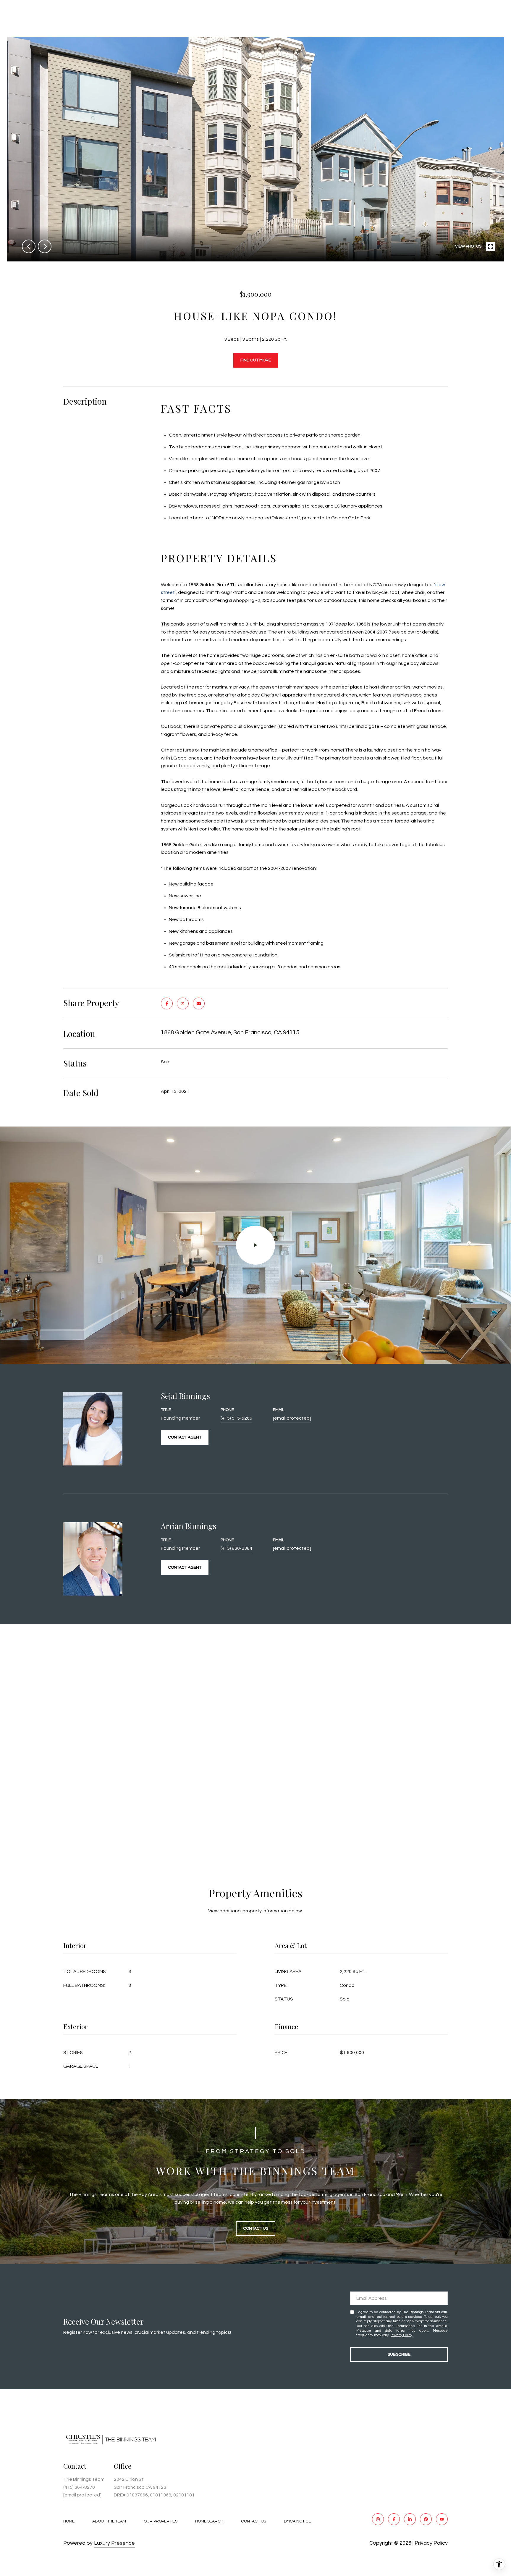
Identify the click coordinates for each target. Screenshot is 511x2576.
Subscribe (399, 2354)
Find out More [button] (256, 360)
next (45, 246)
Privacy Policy (401, 2335)
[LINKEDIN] (410, 2519)
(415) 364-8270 (79, 2487)
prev (29, 246)
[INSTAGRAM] (378, 2519)
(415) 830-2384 (236, 1548)
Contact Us (254, 2521)
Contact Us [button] (256, 2228)
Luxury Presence (114, 2543)
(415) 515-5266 (236, 1418)
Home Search (209, 2521)
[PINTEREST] (426, 2519)
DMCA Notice (297, 2521)
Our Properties (161, 2521)
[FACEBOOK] (394, 2519)
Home (69, 2521)
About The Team (109, 2521)
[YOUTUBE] (442, 2519)
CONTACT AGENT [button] (185, 1437)
